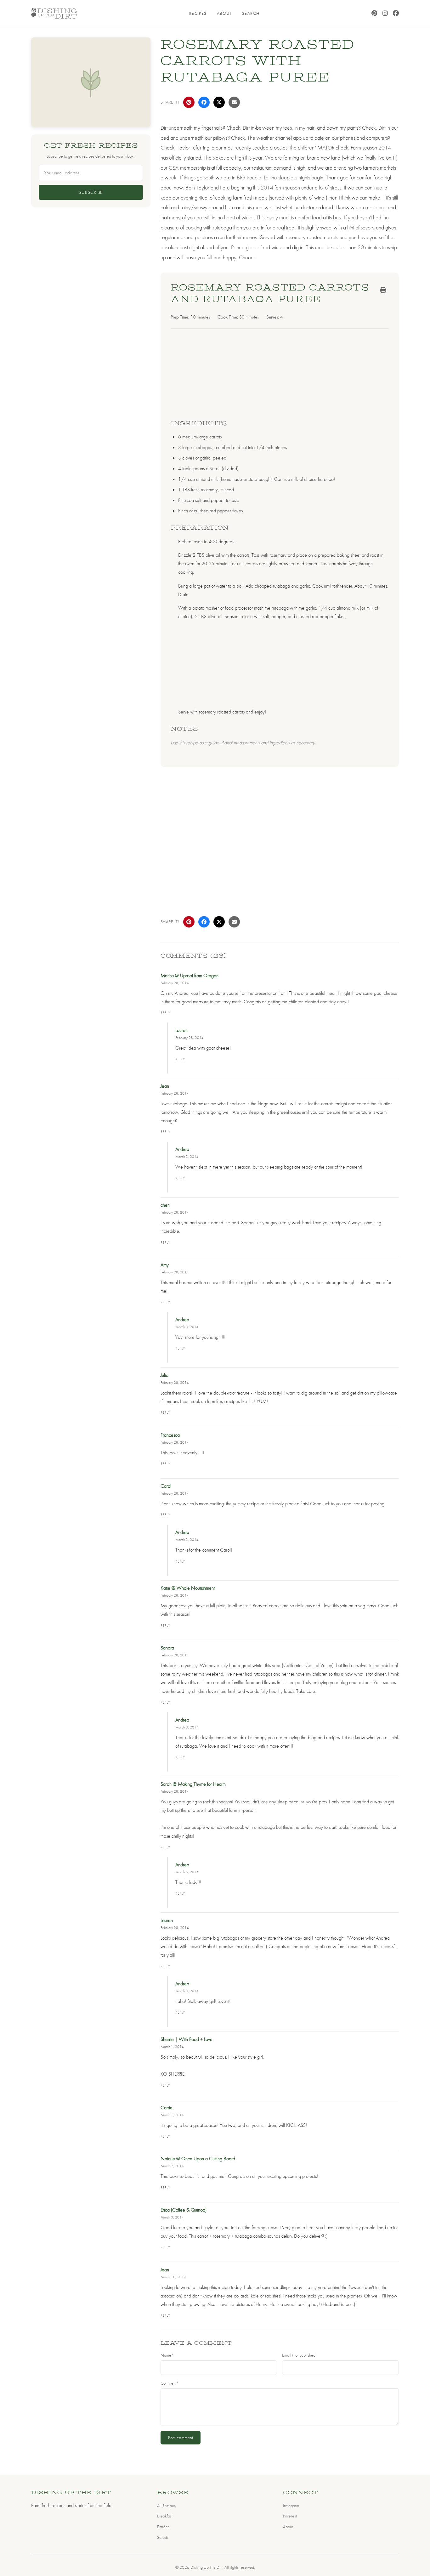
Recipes (198, 13)
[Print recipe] (383, 290)
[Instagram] (385, 14)
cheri (165, 1205)
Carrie (167, 2108)
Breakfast (165, 2516)
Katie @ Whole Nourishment (188, 1588)
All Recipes (166, 2506)
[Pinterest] (374, 14)
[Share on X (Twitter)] (219, 102)
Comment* (170, 2383)
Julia (164, 1375)
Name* (167, 2355)
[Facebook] (396, 14)
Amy (165, 1265)
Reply (166, 1013)
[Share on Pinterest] (189, 102)
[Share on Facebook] (204, 102)
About (224, 13)
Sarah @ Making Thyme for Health (193, 1784)
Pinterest (290, 2516)
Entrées (163, 2527)
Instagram (291, 2506)
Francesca (170, 1435)
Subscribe (91, 192)
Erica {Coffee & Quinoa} (184, 2210)
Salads (163, 2537)
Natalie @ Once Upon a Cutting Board (198, 2159)
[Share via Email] (234, 102)
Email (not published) (299, 2355)
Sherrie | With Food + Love (187, 2039)
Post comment (181, 2438)
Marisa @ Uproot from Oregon (190, 975)
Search (251, 13)
